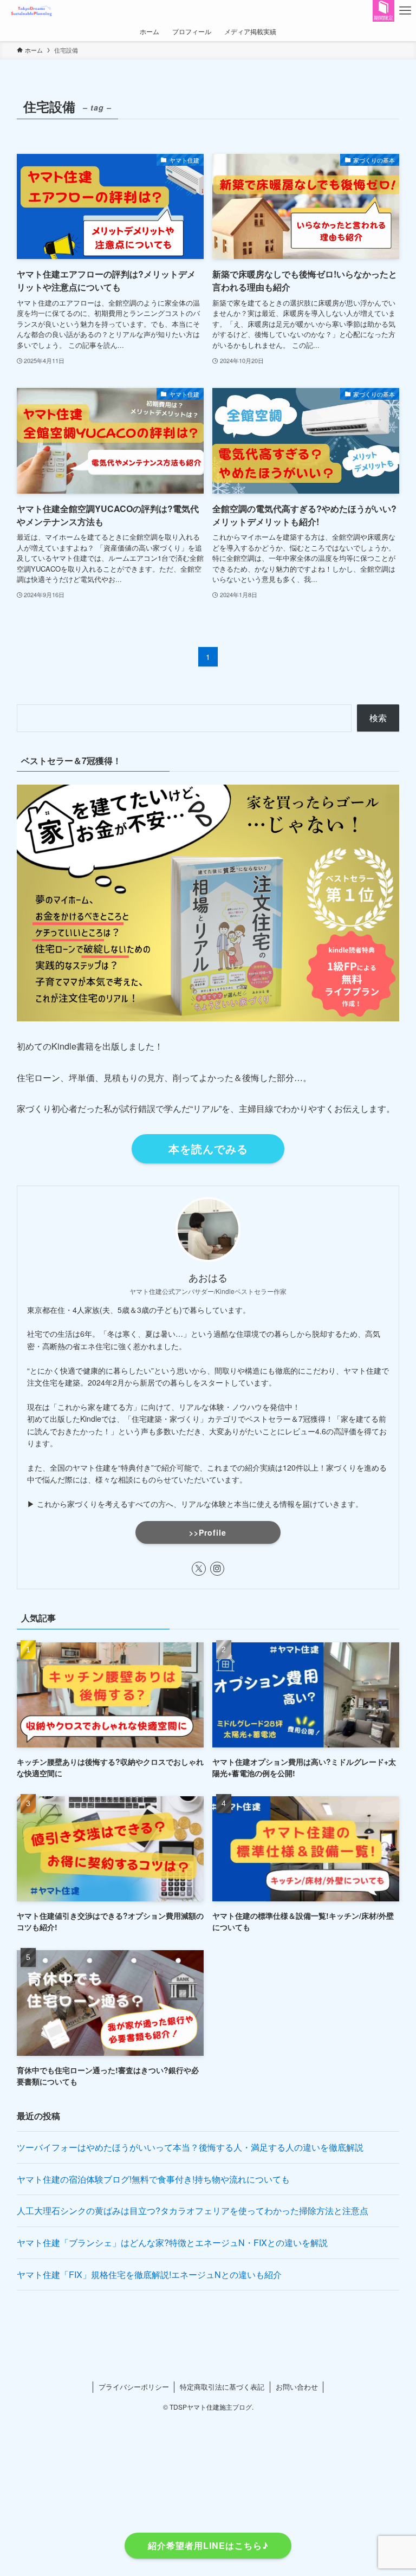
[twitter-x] (199, 1569)
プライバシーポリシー (134, 2387)
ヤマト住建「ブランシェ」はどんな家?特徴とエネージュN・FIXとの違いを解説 (172, 2242)
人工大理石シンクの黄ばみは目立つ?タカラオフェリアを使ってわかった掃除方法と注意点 (193, 2211)
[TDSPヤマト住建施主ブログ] (32, 11)
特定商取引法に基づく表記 (222, 2387)
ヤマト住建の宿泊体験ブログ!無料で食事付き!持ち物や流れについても (153, 2179)
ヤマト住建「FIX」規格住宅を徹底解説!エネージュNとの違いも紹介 (149, 2274)
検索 (378, 718)
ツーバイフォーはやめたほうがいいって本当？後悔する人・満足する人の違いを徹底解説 (190, 2147)
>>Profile (208, 1532)
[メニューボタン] (405, 11)
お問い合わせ (297, 2387)
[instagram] (217, 1569)
